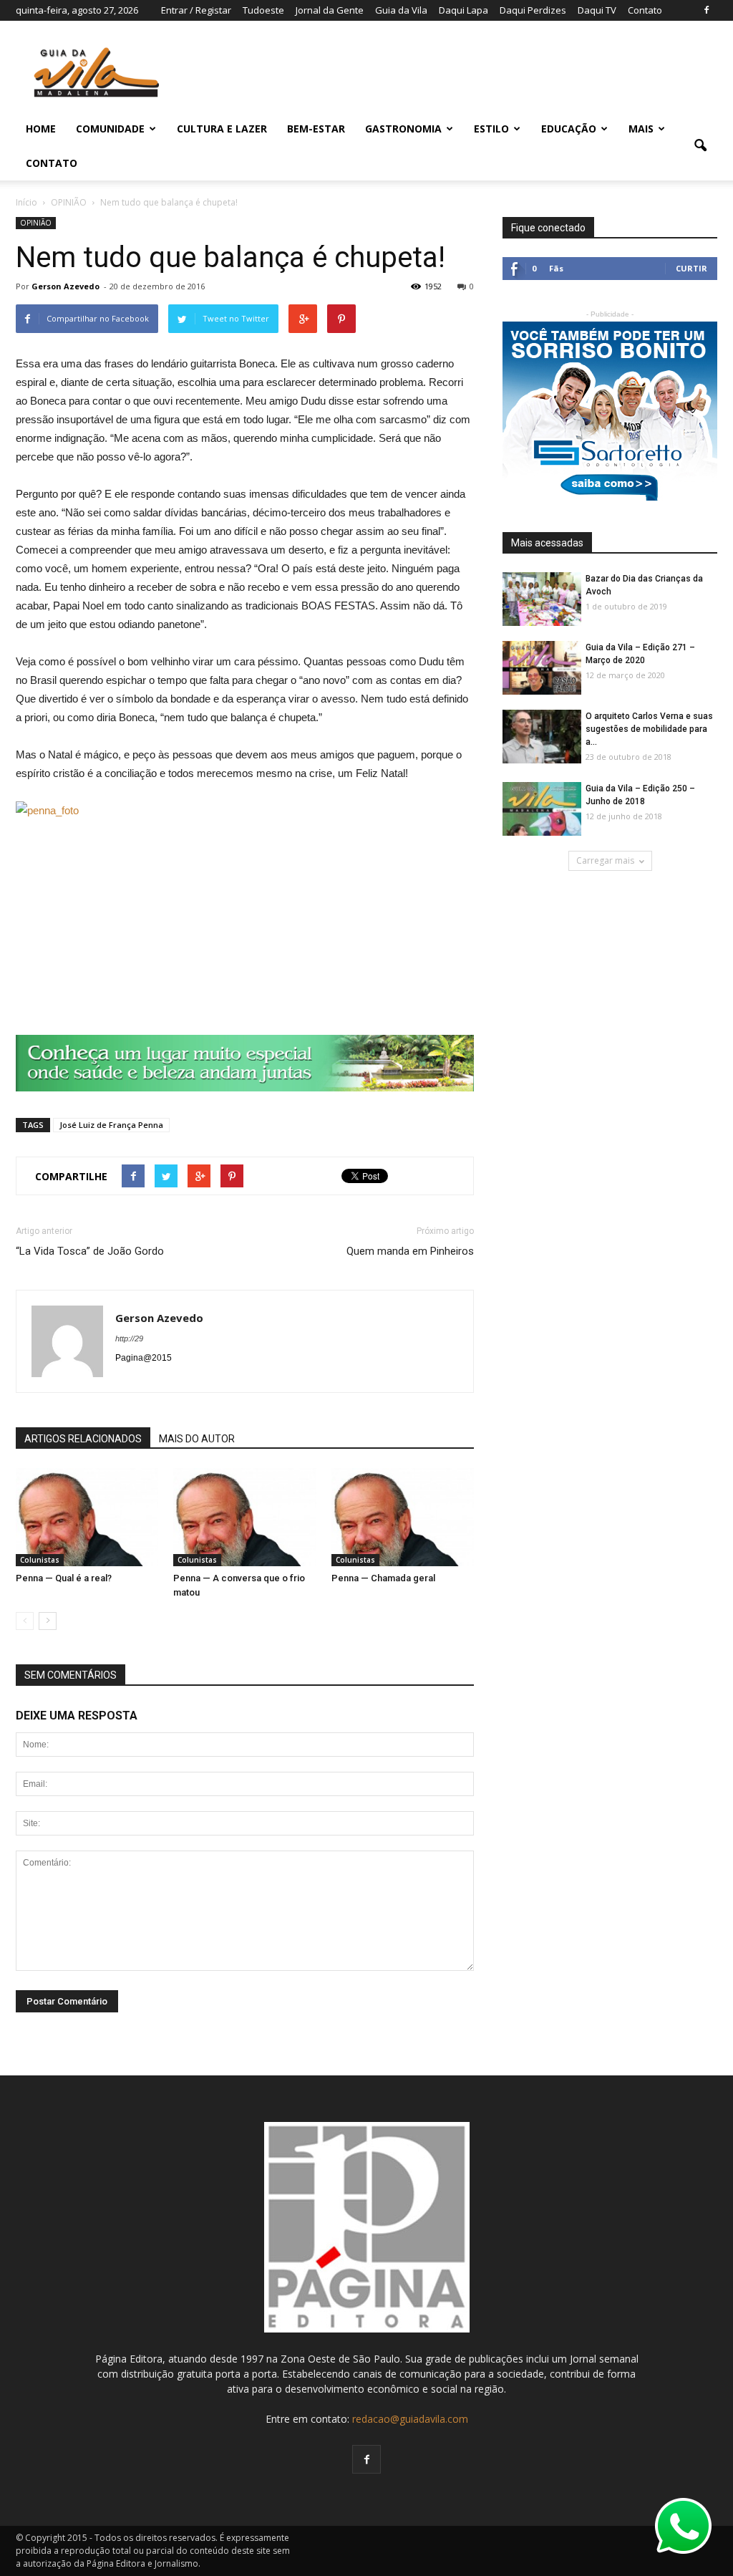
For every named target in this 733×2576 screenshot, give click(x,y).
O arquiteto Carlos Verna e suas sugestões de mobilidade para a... (649, 729)
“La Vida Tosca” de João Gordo (90, 1251)
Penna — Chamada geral (383, 1578)
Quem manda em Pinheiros (410, 1251)
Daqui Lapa (463, 10)
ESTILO (491, 129)
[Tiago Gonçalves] (542, 737)
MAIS (641, 129)
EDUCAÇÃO (569, 129)
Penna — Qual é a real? (64, 1578)
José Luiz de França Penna (111, 1125)
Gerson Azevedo (65, 286)
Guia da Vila (401, 10)
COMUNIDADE (110, 129)
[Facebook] (707, 10)
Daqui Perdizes (533, 10)
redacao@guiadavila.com (410, 2419)
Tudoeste (263, 10)
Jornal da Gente (330, 10)
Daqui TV (597, 10)
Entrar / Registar (196, 10)
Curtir (691, 268)
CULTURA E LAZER (222, 129)
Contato (645, 10)
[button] (700, 146)
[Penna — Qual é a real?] (87, 1517)
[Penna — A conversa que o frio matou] (244, 1517)
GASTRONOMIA (403, 129)
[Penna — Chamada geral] (403, 1517)
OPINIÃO (36, 223)
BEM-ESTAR (316, 129)
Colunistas (40, 1560)
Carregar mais (605, 860)
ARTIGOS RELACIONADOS (83, 1439)
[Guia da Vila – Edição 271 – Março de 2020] (542, 669)
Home (41, 129)
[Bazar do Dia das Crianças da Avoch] (542, 600)
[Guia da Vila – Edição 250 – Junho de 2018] (542, 810)
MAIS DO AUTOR (197, 1439)
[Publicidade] (245, 1063)
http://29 (129, 1338)
